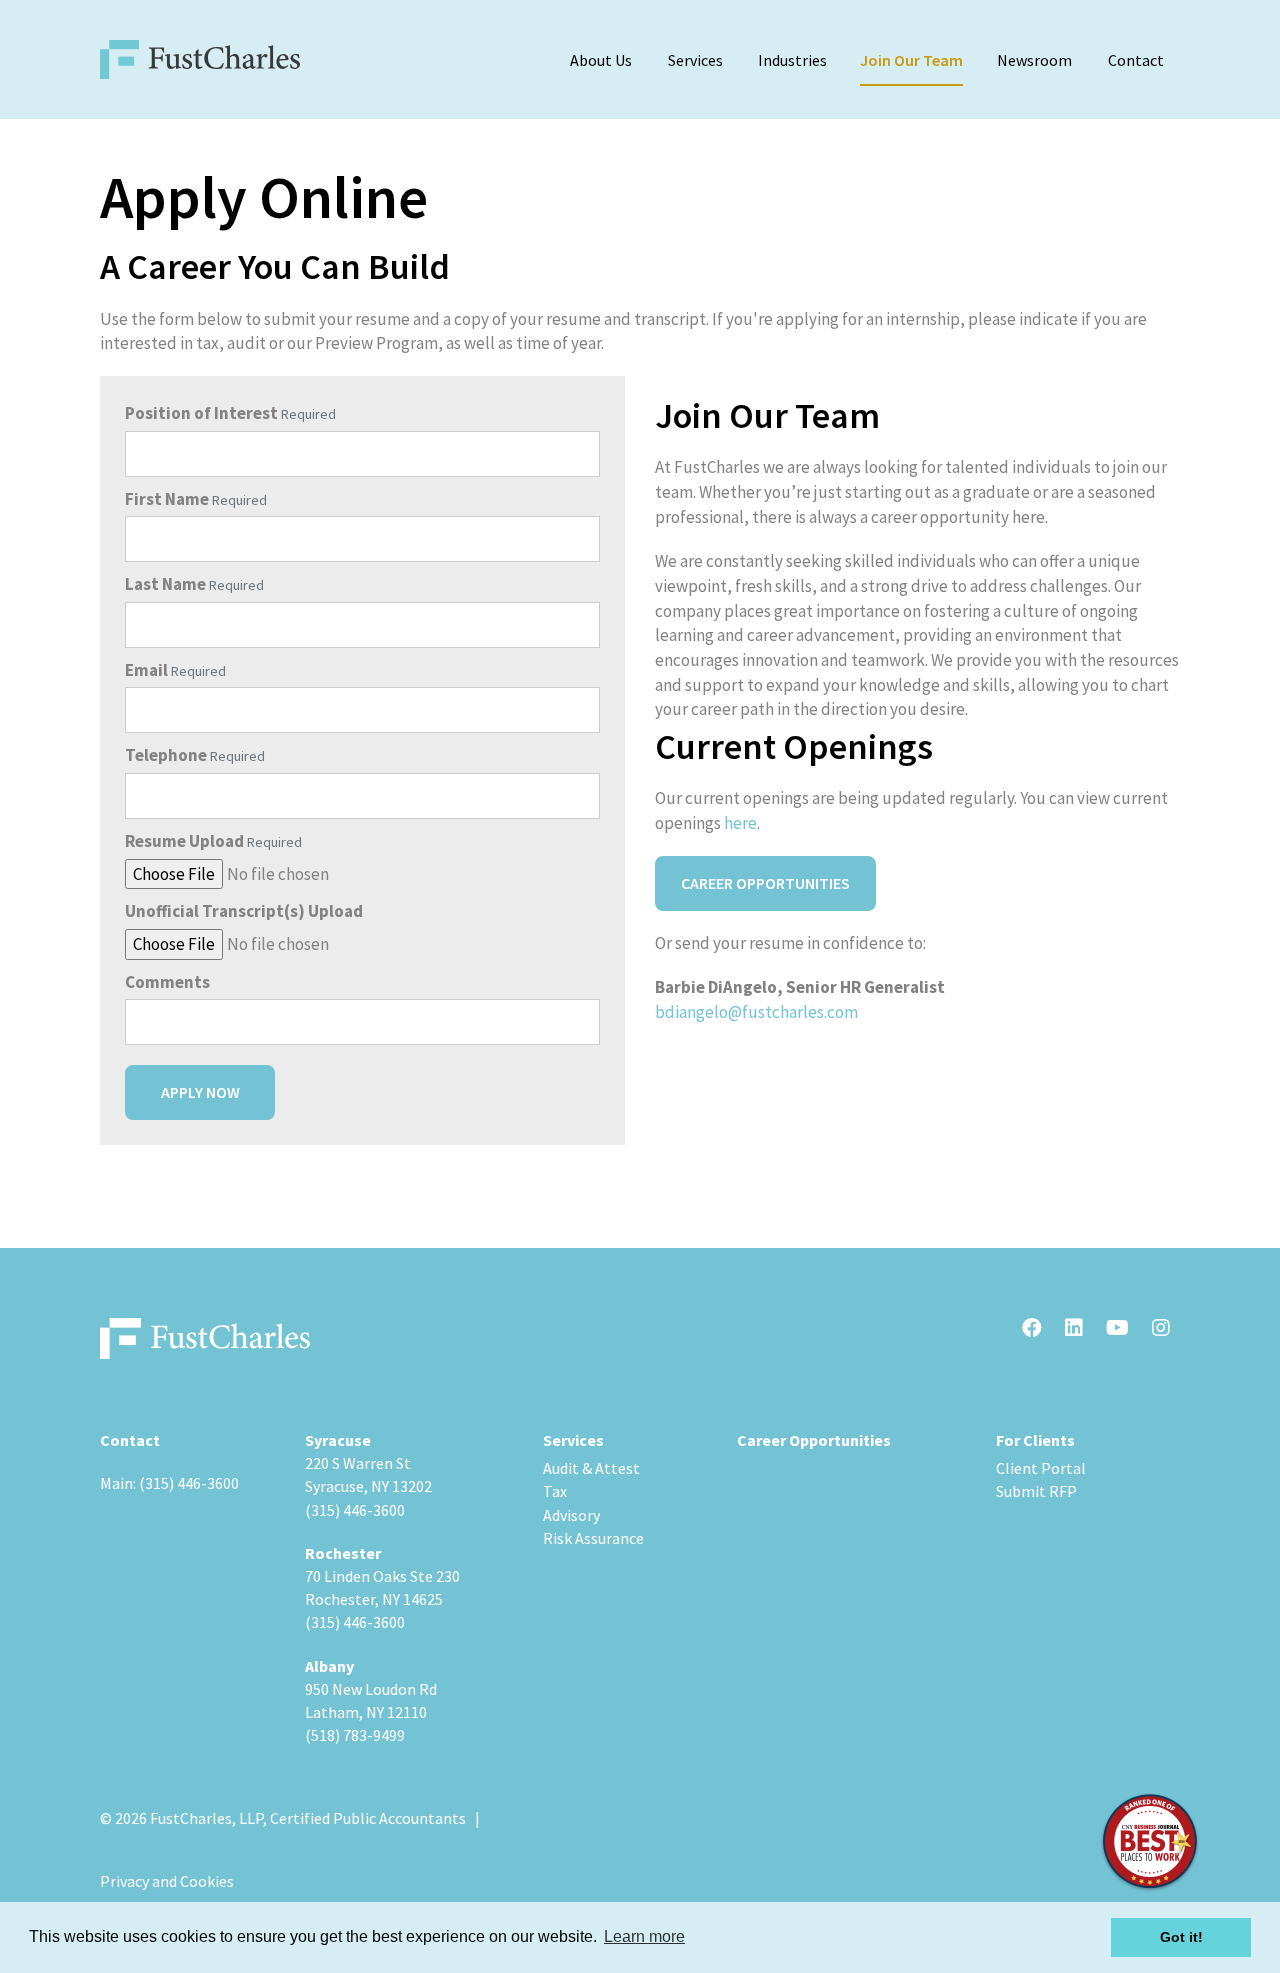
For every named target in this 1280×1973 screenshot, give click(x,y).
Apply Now (200, 1092)
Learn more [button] (644, 1936)
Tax (555, 1491)
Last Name (165, 584)
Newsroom (1034, 60)
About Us (601, 60)
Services (695, 60)
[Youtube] (1117, 1329)
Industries (792, 60)
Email (146, 670)
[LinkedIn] (1074, 1329)
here (740, 823)
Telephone (166, 755)
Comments (167, 982)
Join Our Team (911, 60)
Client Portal (1041, 1468)
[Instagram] (1161, 1329)
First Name (167, 499)
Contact (1136, 60)
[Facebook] (1032, 1329)
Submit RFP (1036, 1491)
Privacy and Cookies (167, 1881)
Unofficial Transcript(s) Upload (244, 911)
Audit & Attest (591, 1468)
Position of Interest (201, 413)
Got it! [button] (1181, 1937)
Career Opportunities (765, 883)
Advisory (571, 1515)
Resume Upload (184, 841)
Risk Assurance (593, 1538)
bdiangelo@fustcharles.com (756, 1012)
